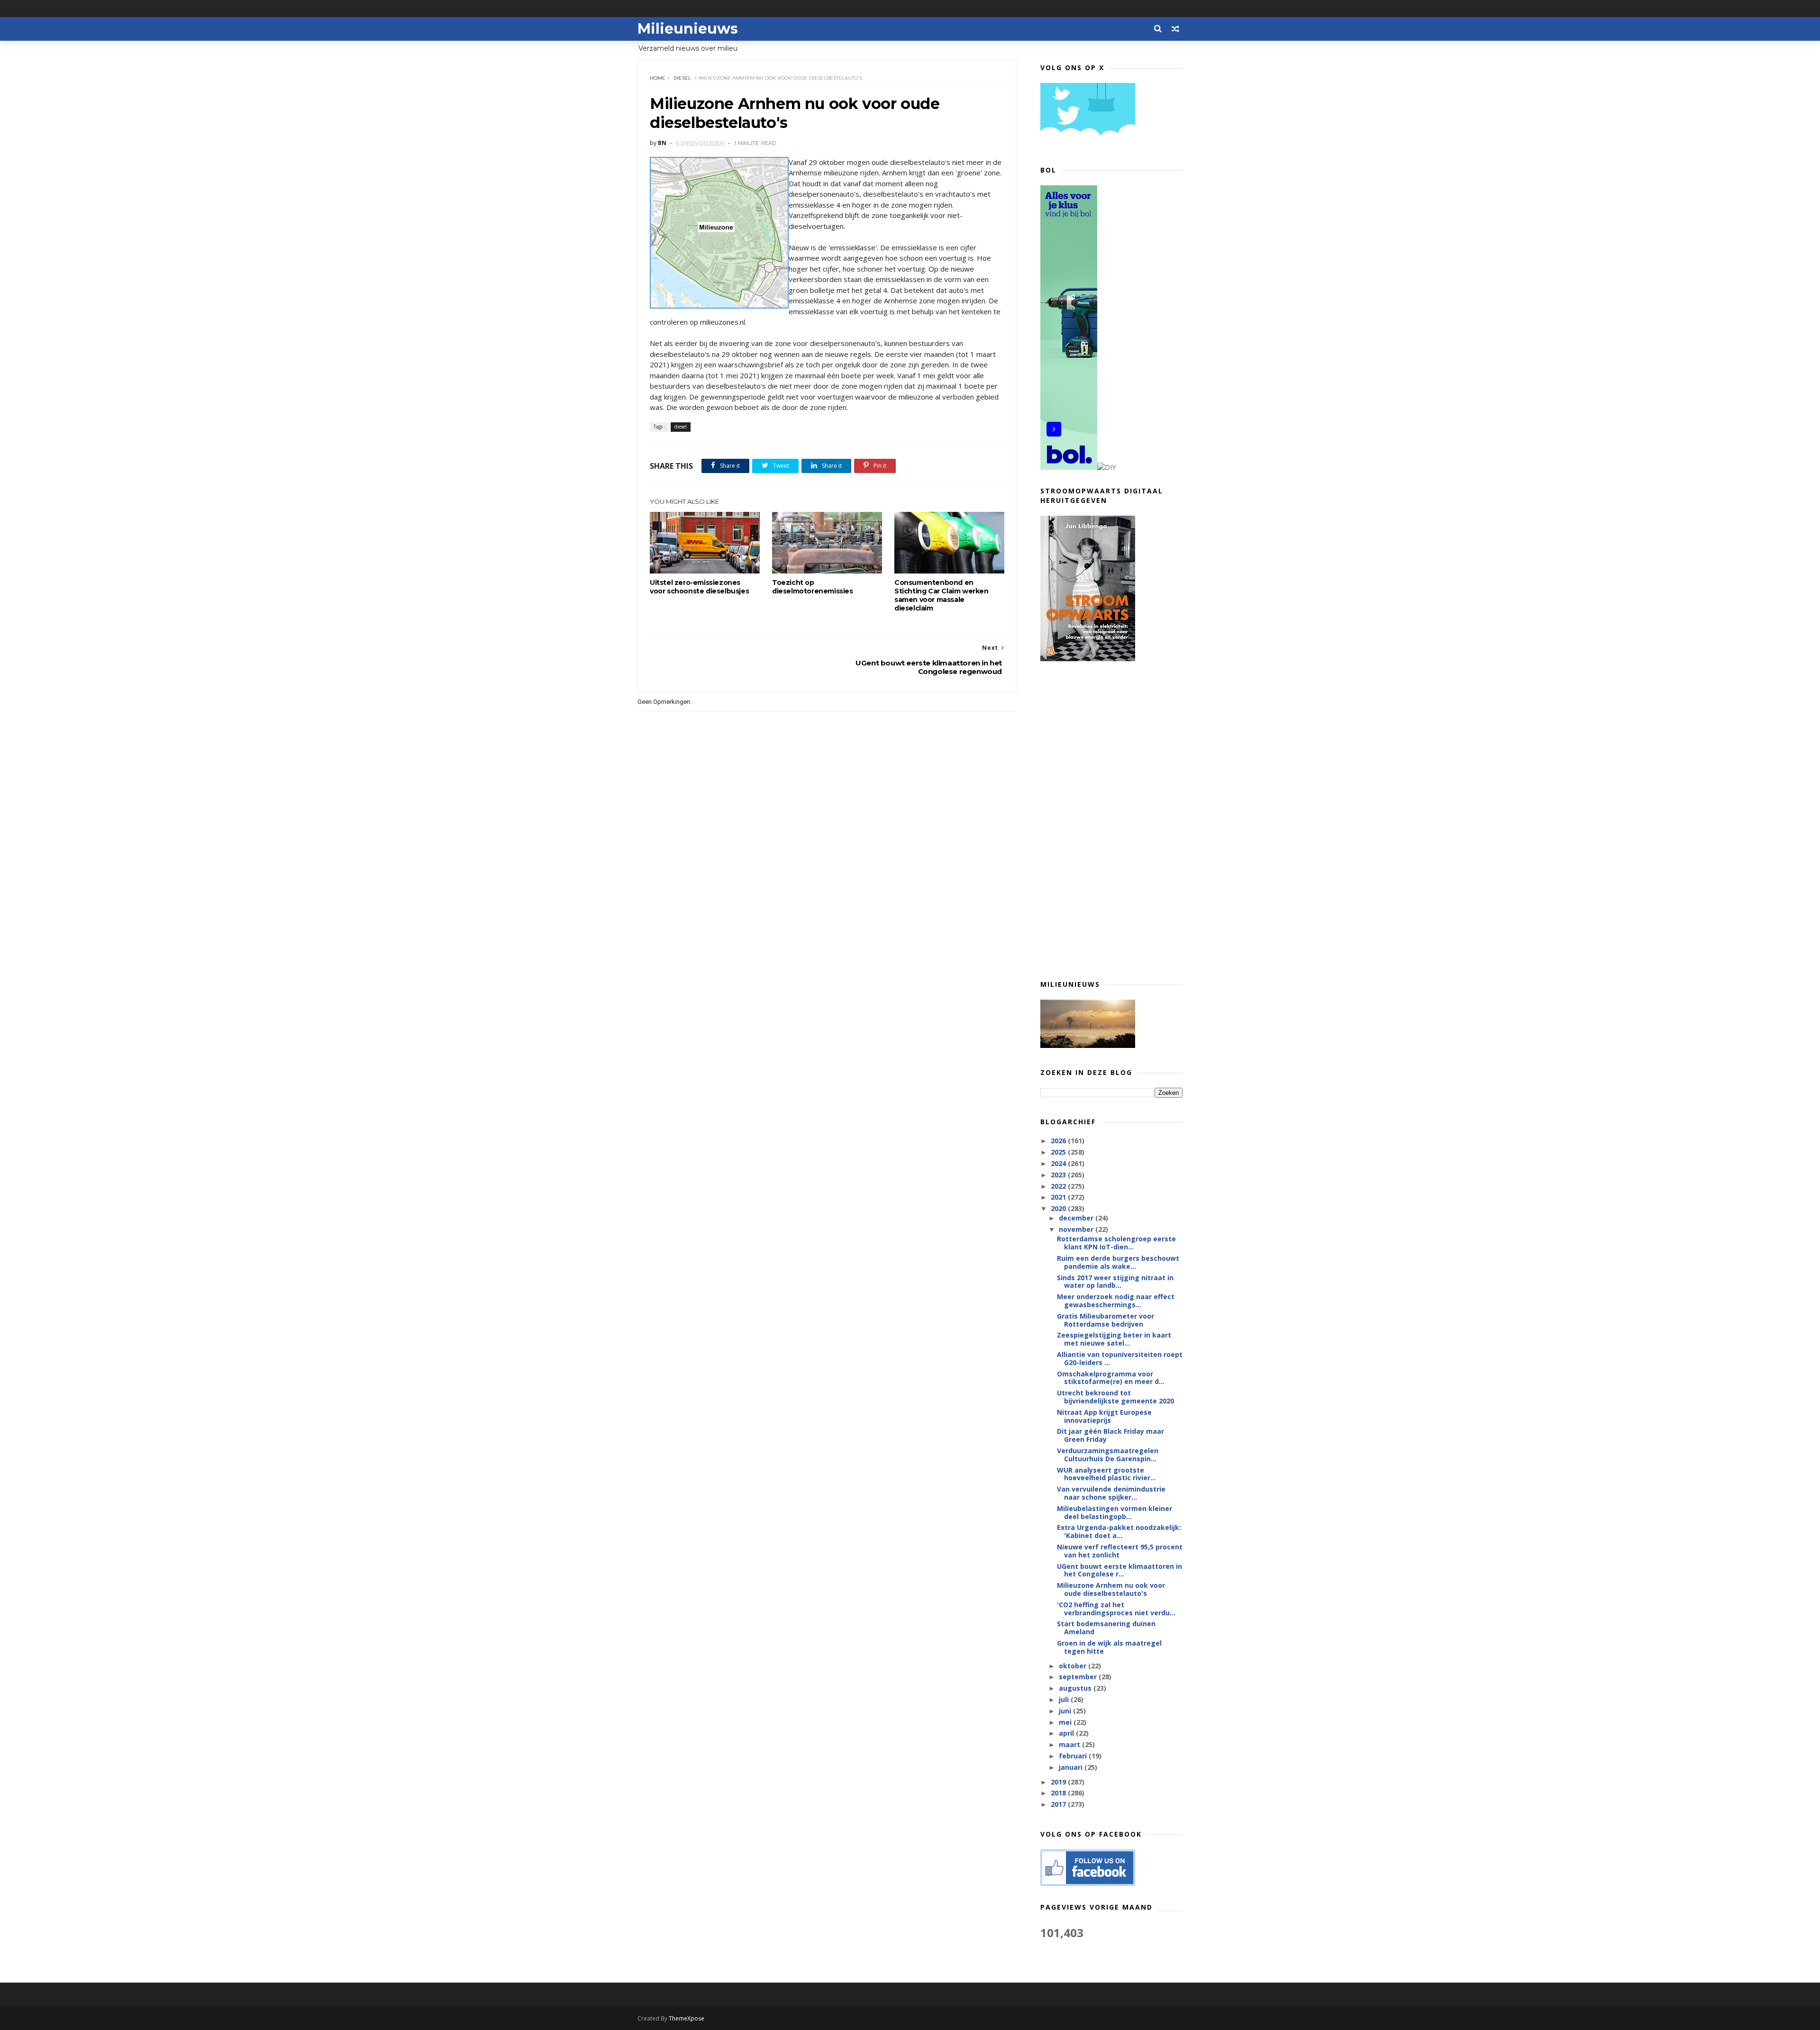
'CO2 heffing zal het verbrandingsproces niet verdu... (1116, 1609)
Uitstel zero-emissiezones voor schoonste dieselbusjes (699, 587)
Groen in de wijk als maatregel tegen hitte (1109, 1647)
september (1079, 1677)
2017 (1059, 1804)
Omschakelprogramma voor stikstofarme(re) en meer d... (1111, 1378)
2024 (1059, 1163)
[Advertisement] (1111, 820)
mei (1066, 1722)
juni (1066, 1711)
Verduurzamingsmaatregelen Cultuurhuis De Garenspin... (1108, 1455)
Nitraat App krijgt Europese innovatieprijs (1104, 1416)
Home (658, 78)
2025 (1059, 1152)
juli (1065, 1699)
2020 (1059, 1208)
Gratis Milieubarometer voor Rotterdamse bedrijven (1106, 1320)
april (1067, 1733)
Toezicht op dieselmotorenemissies (813, 587)
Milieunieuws (688, 29)
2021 (1059, 1197)
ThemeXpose (687, 2018)
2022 (1059, 1186)
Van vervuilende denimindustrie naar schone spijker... (1111, 1493)
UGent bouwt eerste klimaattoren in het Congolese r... (1119, 1570)
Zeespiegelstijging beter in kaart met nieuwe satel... (1114, 1339)
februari (1074, 1756)
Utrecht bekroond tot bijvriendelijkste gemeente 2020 (1115, 1397)
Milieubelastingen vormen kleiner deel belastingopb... (1115, 1512)
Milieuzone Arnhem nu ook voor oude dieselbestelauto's (1111, 1589)
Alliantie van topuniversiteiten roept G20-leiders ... (1120, 1358)
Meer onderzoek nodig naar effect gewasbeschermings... (1116, 1301)
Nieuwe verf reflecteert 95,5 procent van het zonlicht (1120, 1551)
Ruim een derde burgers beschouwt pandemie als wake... (1118, 1262)
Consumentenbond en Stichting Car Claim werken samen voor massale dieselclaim (942, 595)
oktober (1074, 1666)
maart (1070, 1744)
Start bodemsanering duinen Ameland (1106, 1628)
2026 (1059, 1141)
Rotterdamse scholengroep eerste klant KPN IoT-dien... (1116, 1243)
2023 (1059, 1175)
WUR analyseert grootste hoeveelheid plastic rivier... (1106, 1474)
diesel (682, 78)
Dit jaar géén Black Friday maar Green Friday (1110, 1435)
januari (1072, 1767)
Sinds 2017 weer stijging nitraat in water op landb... (1115, 1282)
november (1077, 1229)
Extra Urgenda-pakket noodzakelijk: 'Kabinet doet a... (1119, 1531)
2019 (1059, 1782)
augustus (1076, 1688)
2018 (1059, 1793)
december (1077, 1218)
